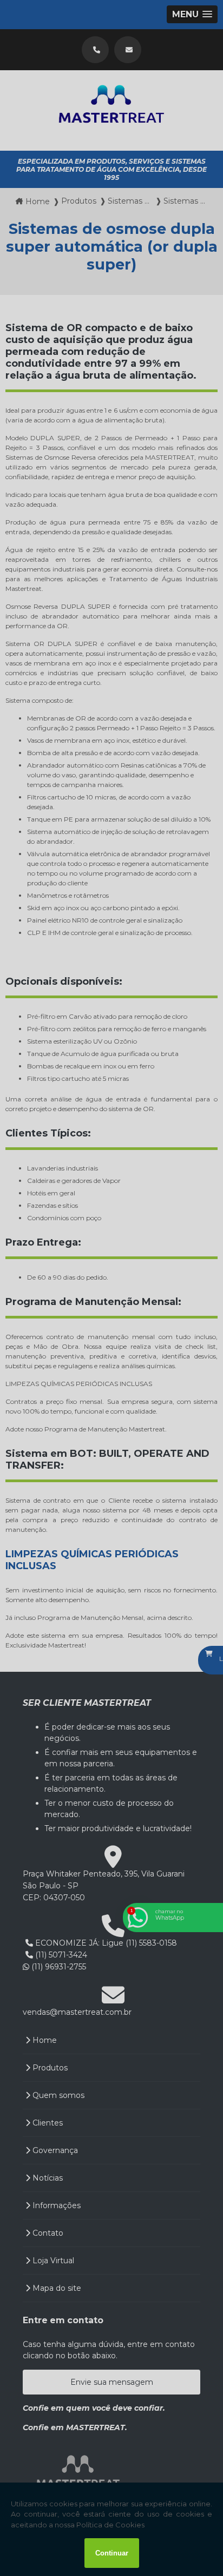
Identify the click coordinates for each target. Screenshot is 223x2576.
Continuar (112, 2553)
